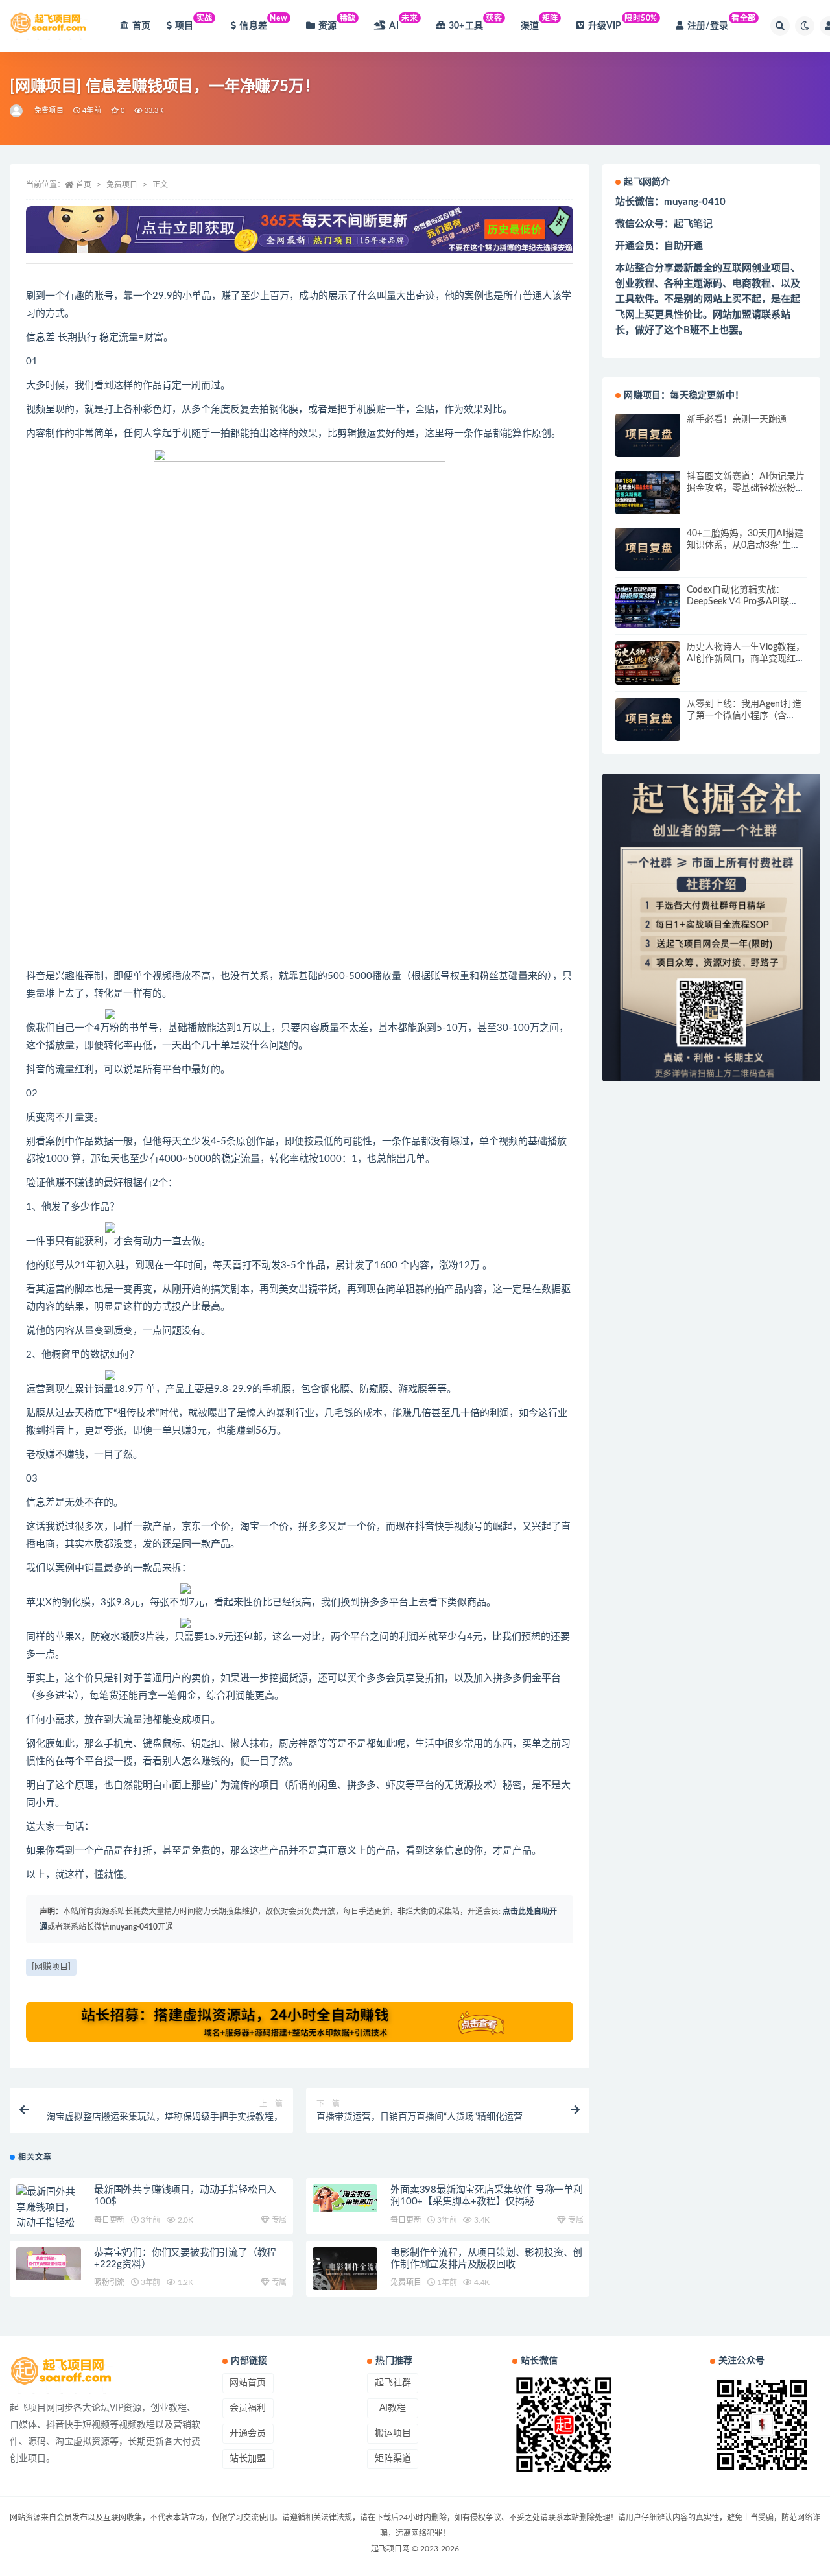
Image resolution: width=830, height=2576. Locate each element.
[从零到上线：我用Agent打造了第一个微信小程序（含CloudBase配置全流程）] (648, 720)
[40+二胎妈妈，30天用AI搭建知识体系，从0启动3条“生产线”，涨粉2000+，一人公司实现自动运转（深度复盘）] (648, 549)
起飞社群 (393, 2383)
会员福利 (248, 2408)
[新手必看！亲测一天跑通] (648, 435)
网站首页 (248, 2383)
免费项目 (49, 111)
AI (403, 22)
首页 (141, 26)
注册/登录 (722, 22)
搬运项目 (393, 2433)
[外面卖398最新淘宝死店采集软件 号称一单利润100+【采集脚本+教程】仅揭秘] (345, 2198)
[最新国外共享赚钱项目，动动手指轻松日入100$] (49, 2216)
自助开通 (683, 246)
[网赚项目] (51, 1967)
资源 (337, 22)
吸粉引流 (109, 2282)
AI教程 (393, 2408)
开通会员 (248, 2433)
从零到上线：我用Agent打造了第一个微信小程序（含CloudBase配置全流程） (744, 716)
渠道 (539, 22)
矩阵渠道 (393, 2459)
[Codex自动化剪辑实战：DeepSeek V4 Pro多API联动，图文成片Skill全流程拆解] (648, 606)
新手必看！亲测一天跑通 (737, 419)
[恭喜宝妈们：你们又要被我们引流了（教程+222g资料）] (49, 2263)
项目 (194, 22)
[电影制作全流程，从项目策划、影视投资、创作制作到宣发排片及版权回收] (345, 2269)
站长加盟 (248, 2459)
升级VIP (623, 22)
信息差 (263, 22)
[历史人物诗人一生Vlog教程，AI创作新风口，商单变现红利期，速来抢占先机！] (648, 663)
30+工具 (476, 22)
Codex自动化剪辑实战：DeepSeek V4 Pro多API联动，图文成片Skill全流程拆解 (744, 602)
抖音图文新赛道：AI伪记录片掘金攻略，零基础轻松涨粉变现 (746, 488)
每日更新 (109, 2220)
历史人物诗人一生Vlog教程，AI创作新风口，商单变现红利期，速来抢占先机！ (746, 659)
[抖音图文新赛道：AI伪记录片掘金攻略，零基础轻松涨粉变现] (648, 492)
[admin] (17, 111)
